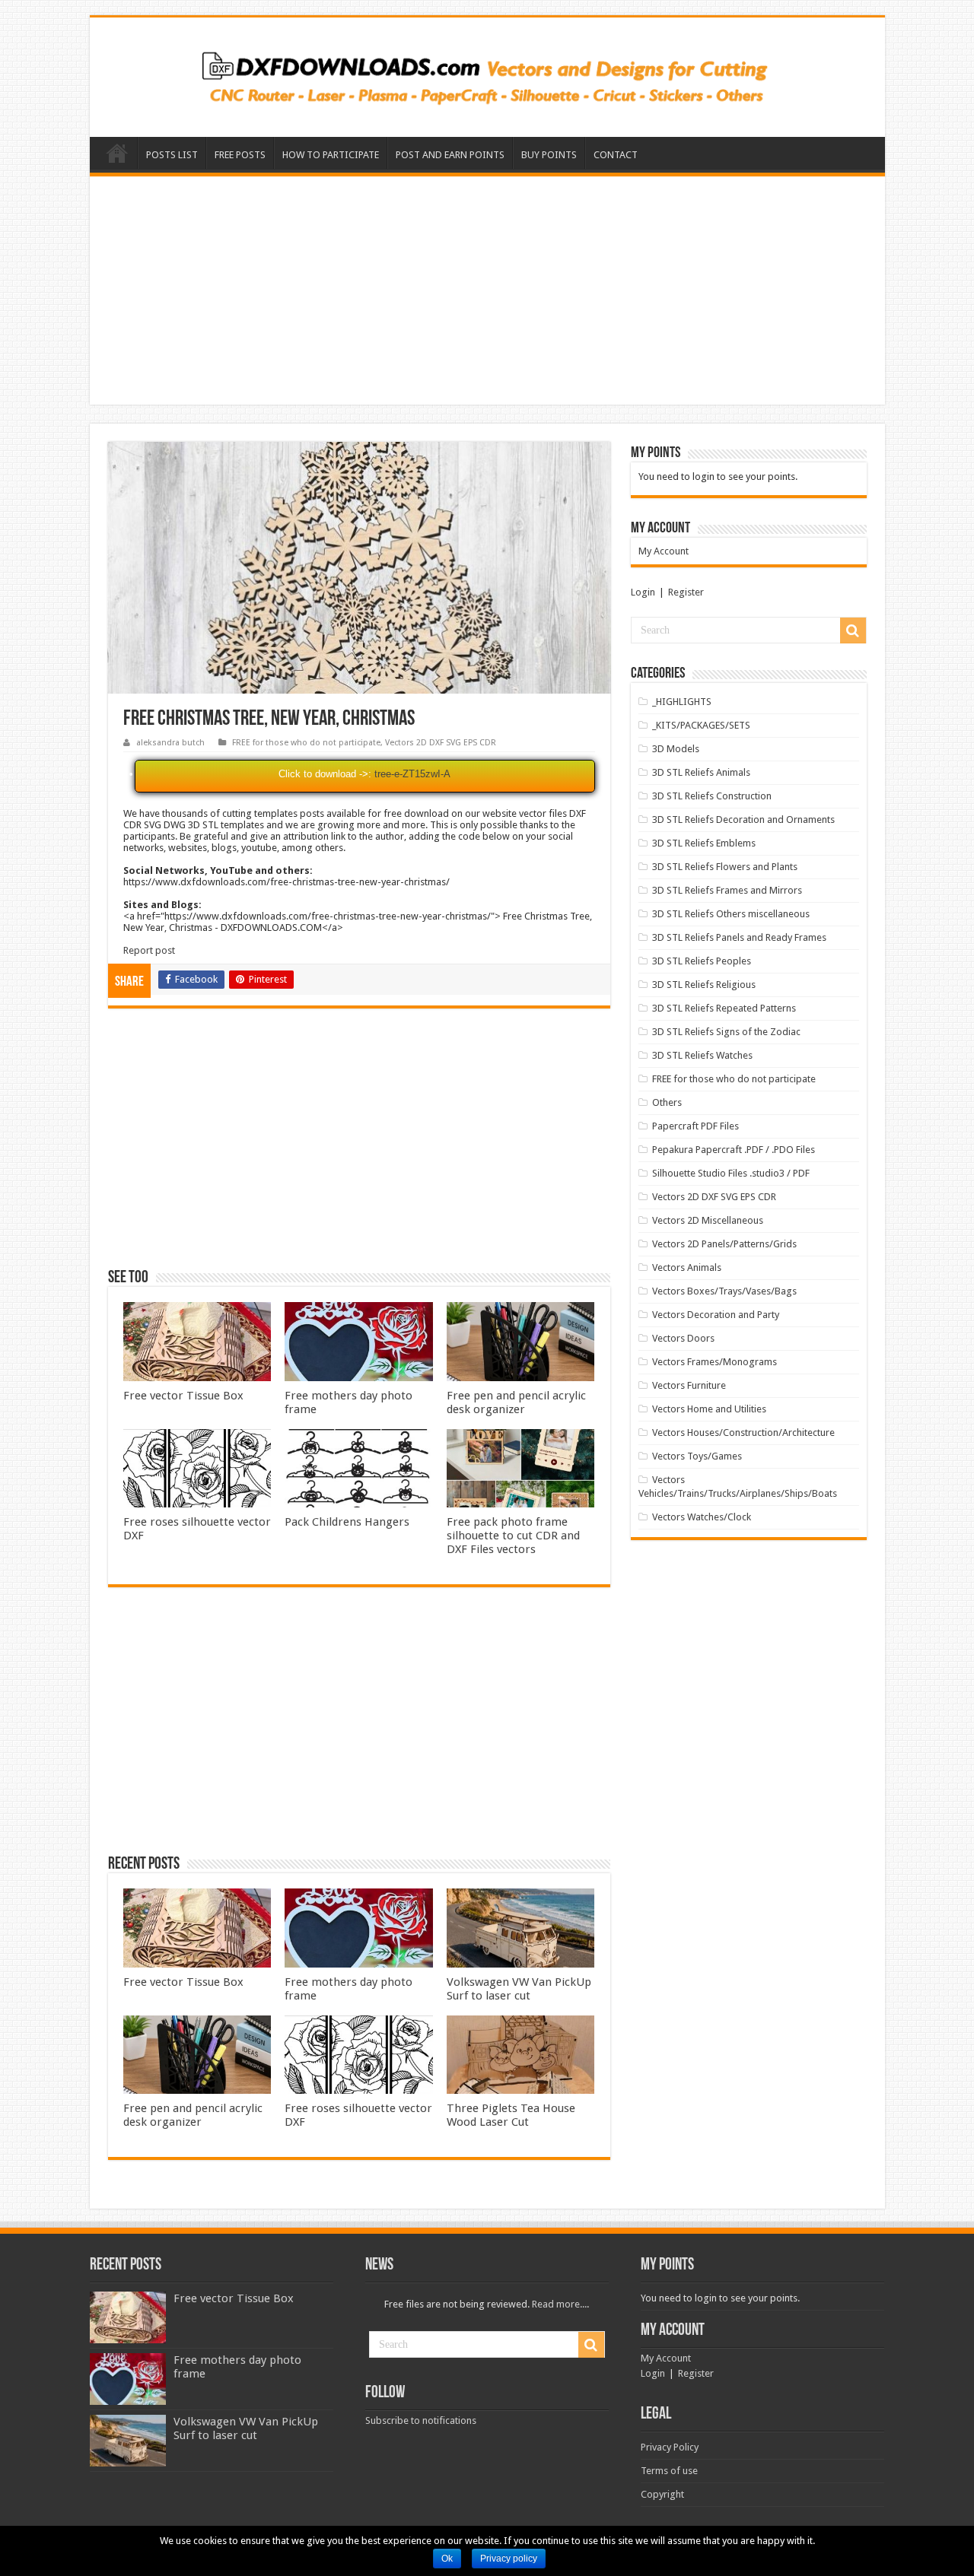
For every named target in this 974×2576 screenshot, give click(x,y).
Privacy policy (509, 2559)
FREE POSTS (240, 155)
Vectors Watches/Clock (702, 1517)
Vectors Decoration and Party (716, 1315)
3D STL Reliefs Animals (701, 772)
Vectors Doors (683, 1338)
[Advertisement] (487, 291)
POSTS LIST (172, 155)
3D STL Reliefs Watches (702, 1055)
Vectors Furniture (689, 1385)
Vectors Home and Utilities (709, 1409)
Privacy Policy (670, 2447)
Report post (149, 950)
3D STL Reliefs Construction (712, 796)
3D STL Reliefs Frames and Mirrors (727, 890)
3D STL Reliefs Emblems (704, 843)
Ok (447, 2559)
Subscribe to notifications (421, 2420)
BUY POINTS (549, 155)
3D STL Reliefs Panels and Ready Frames (739, 937)
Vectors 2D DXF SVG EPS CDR (441, 743)
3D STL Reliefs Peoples (702, 961)
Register (686, 592)
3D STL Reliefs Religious (704, 985)
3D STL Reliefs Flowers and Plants (725, 867)
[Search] (853, 631)
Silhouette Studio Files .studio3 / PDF (731, 1173)
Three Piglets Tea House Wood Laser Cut (511, 2115)
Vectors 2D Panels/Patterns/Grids (724, 1244)
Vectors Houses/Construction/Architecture (743, 1433)
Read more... (559, 2304)
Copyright (662, 2494)
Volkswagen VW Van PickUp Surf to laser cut (519, 1989)
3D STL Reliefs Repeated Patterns (724, 1008)
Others (667, 1102)
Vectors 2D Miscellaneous (708, 1220)
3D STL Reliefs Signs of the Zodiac (726, 1032)
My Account (664, 551)
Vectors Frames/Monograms (715, 1362)
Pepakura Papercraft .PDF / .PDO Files (734, 1150)
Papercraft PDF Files (695, 1126)
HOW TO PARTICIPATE (331, 155)
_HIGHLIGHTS (682, 702)
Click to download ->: (325, 774)
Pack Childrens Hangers (347, 1522)
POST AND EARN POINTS (450, 155)
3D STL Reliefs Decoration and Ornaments (743, 819)
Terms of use (669, 2471)
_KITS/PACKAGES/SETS (701, 725)
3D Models (676, 749)
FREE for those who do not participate (306, 743)
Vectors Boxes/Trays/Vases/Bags (724, 1291)
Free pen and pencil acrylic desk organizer (516, 1402)
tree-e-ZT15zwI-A (412, 774)
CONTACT (616, 155)
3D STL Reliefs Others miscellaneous (731, 914)
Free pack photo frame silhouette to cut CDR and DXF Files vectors (513, 1536)
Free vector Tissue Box (183, 1396)
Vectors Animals (687, 1267)
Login (643, 592)
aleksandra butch (170, 743)
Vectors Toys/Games (697, 1456)
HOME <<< (117, 153)
